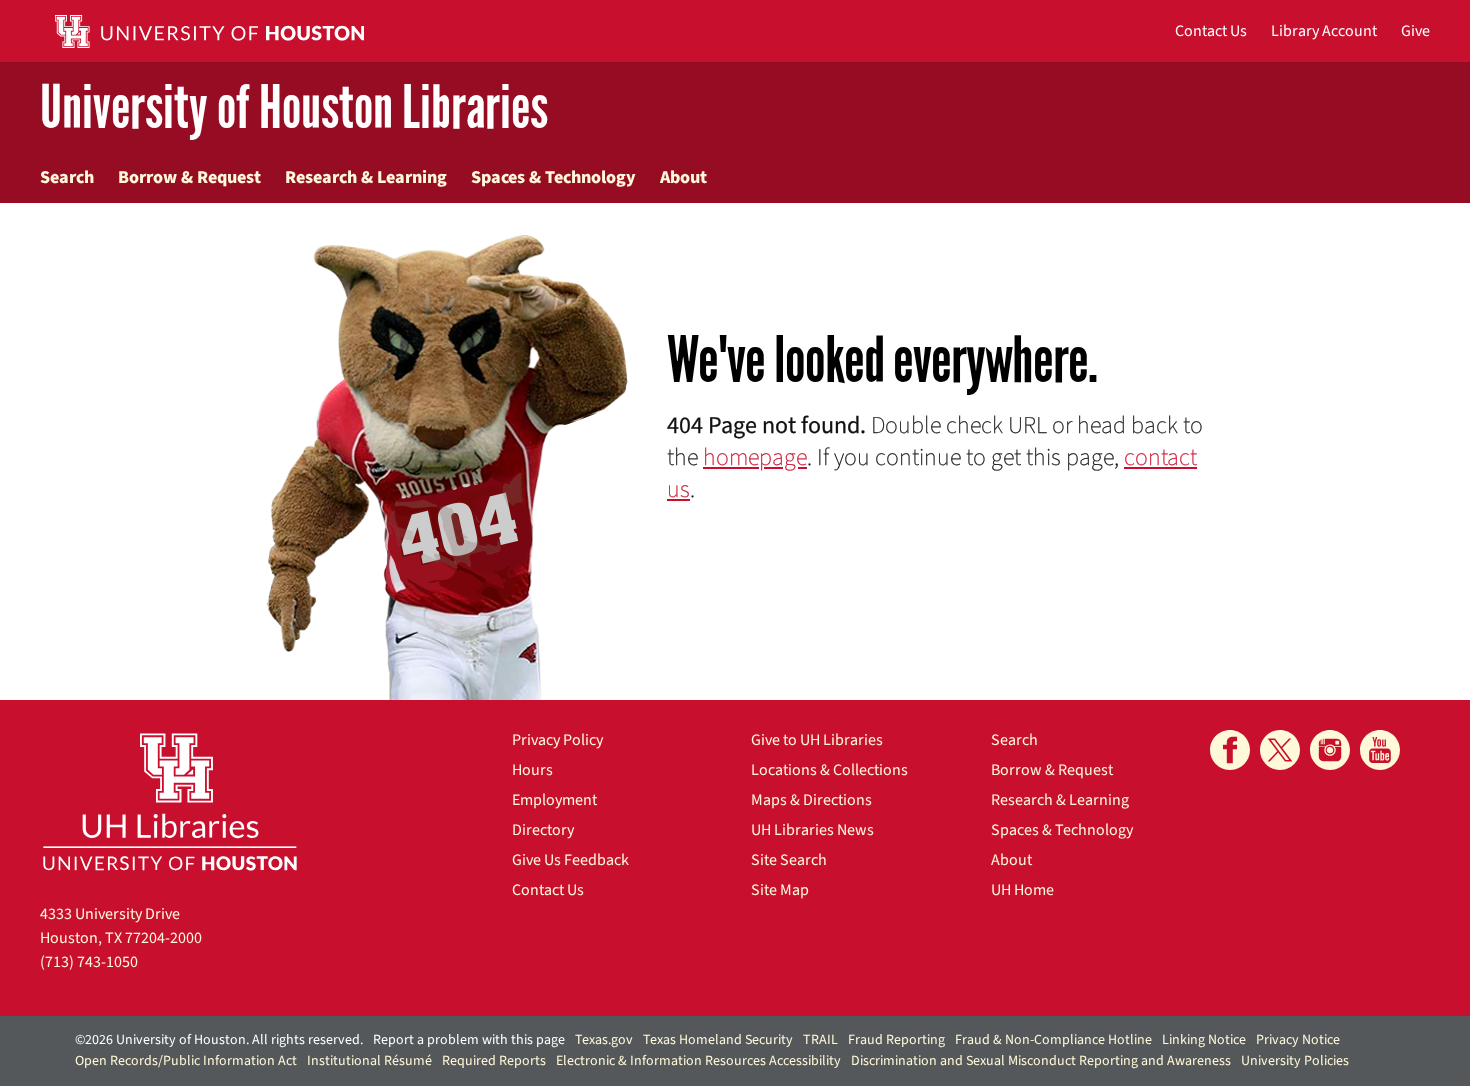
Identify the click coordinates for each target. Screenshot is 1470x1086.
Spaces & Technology (553, 177)
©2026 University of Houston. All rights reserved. (219, 1040)
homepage (755, 457)
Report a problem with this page (469, 1040)
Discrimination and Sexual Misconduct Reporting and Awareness (1041, 1061)
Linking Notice (1204, 1040)
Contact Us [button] (1211, 31)
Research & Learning (366, 177)
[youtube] (1380, 750)
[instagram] (1330, 750)
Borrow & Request (189, 177)
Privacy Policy (557, 740)
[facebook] (1230, 750)
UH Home (1022, 890)
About (683, 177)
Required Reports (494, 1061)
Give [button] (1415, 31)
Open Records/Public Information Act (186, 1061)
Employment (554, 800)
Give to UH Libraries (817, 740)
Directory (543, 830)
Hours (532, 770)
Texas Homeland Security (718, 1040)
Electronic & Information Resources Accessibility (698, 1061)
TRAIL (820, 1040)
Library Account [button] (1324, 31)
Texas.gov (604, 1040)
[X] (1280, 750)
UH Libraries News (812, 830)
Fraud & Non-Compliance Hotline (1053, 1040)
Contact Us (548, 890)
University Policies (1295, 1061)
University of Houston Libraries (294, 108)
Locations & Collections (829, 770)
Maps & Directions (811, 800)
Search (67, 177)
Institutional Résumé (369, 1061)
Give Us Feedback (570, 860)
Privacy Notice (1298, 1040)
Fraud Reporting (896, 1040)
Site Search (789, 860)
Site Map (780, 890)
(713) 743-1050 (89, 962)
